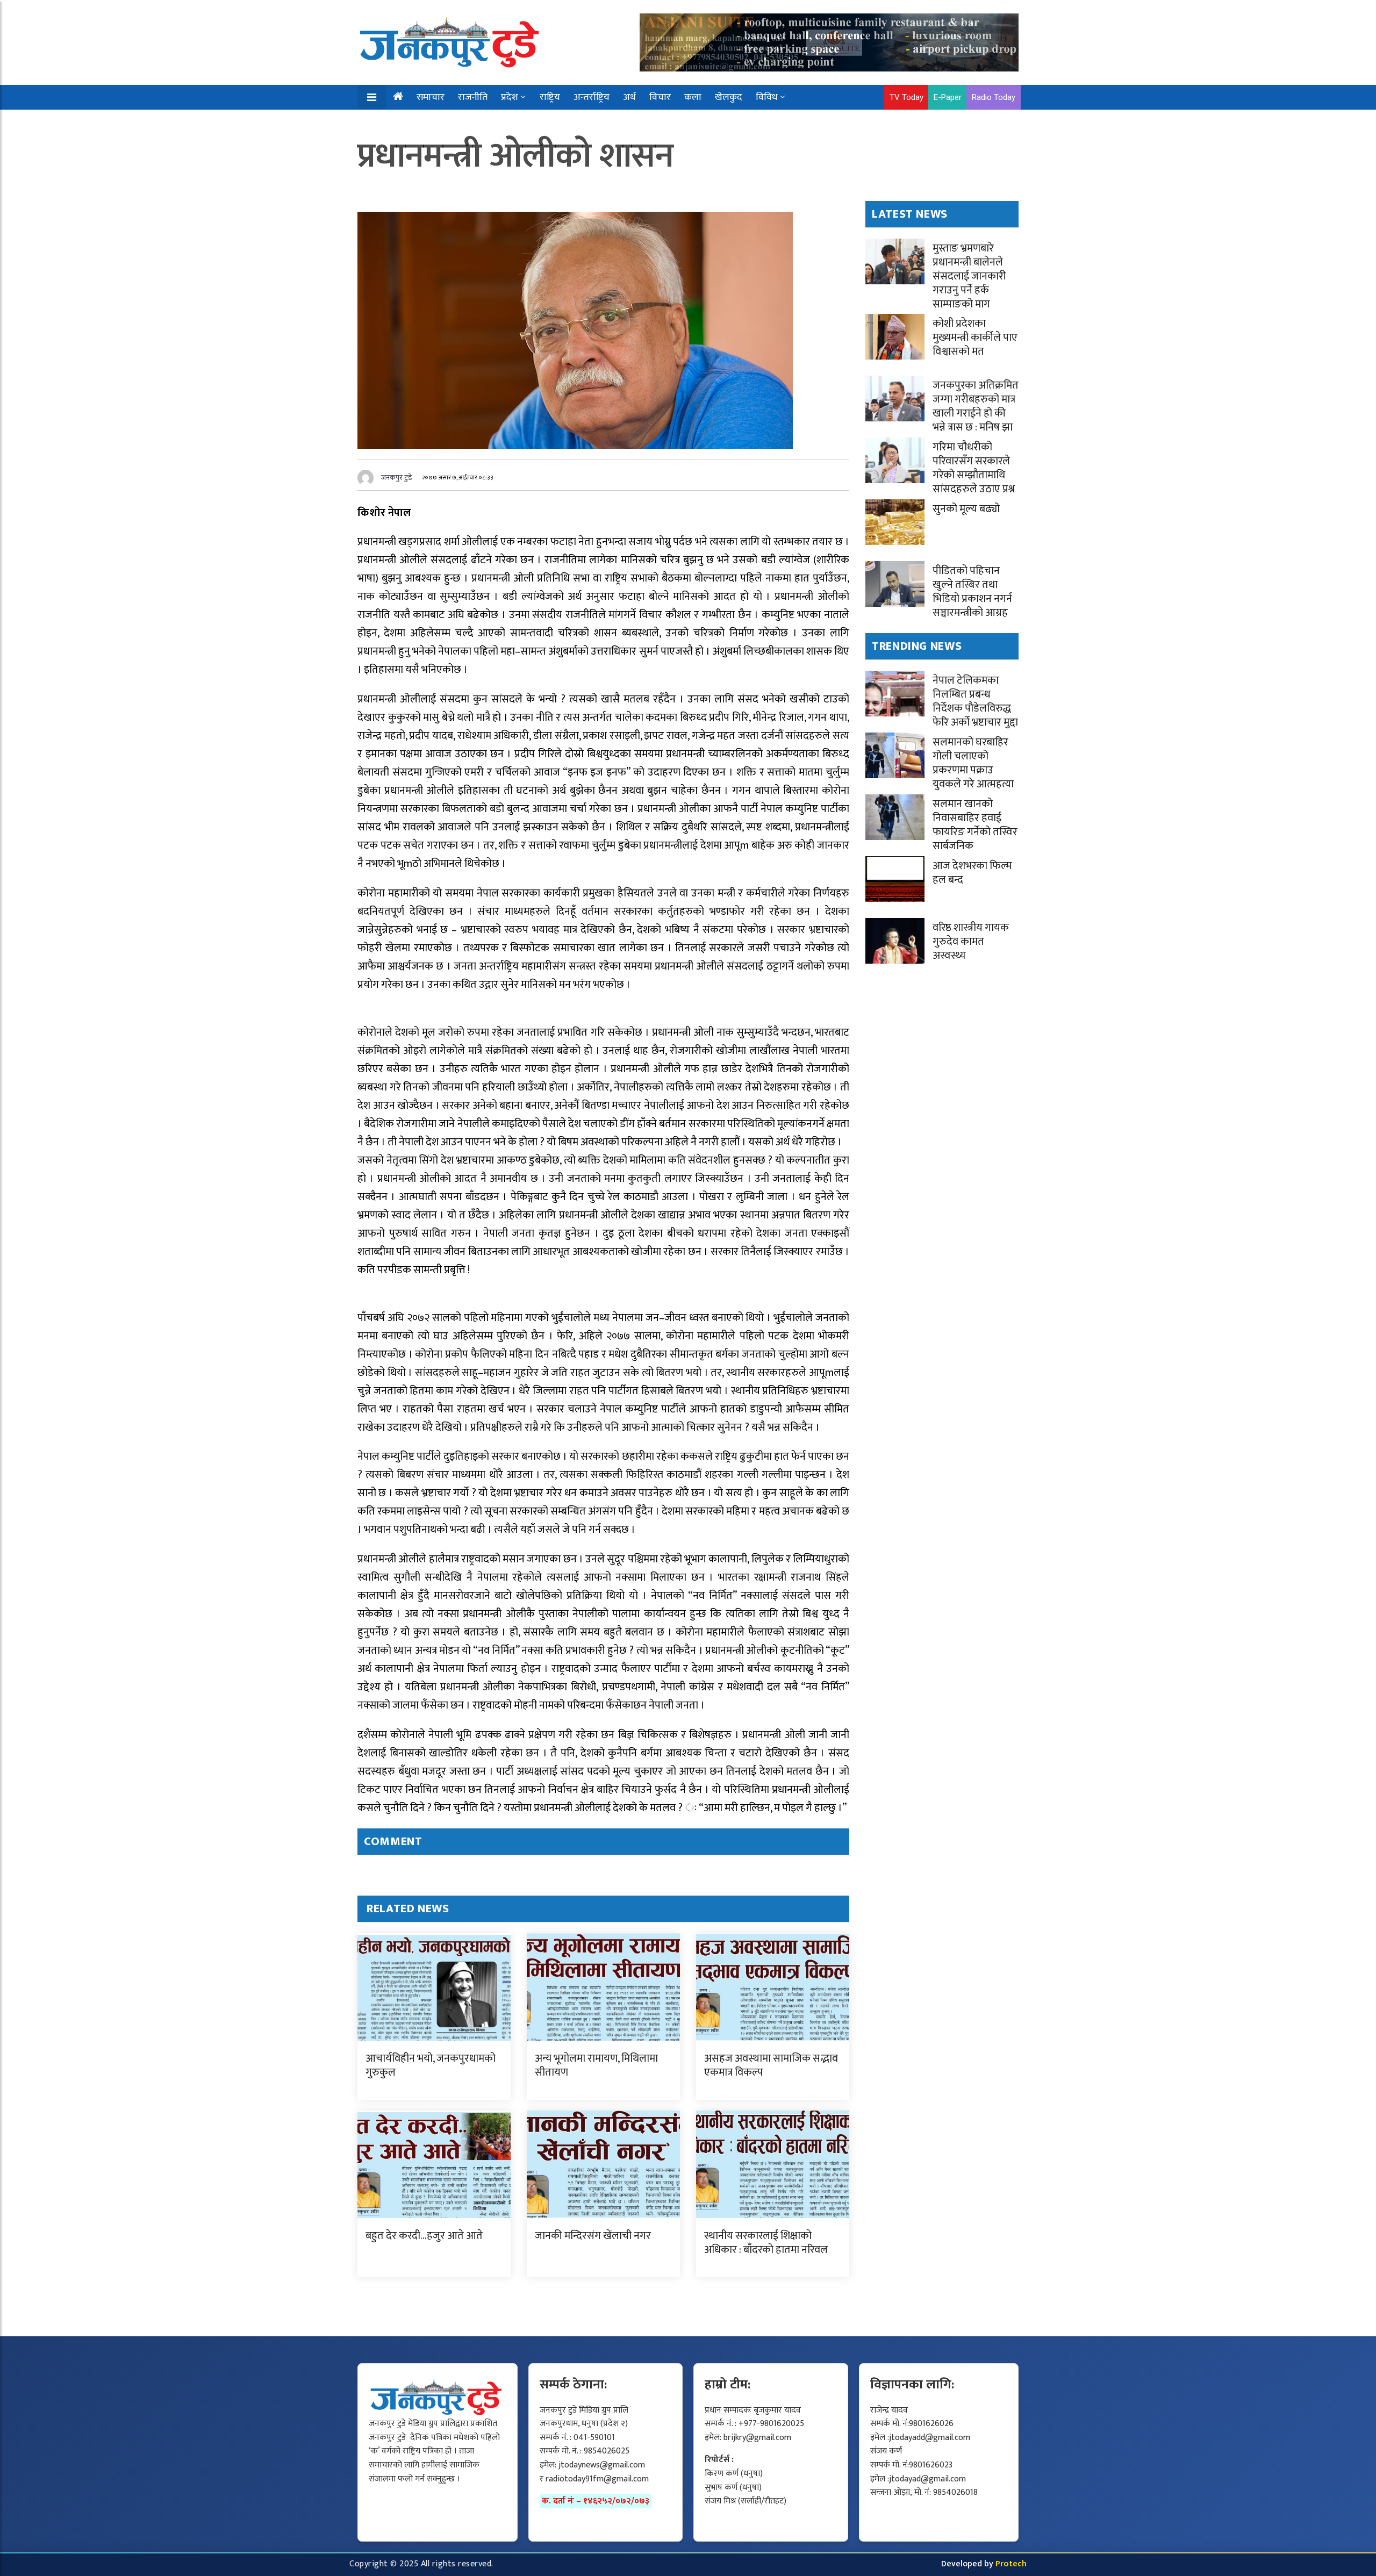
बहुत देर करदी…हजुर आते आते (424, 2236)
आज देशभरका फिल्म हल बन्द (972, 873)
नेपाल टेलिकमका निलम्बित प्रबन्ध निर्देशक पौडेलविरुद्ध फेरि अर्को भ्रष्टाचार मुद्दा (975, 701)
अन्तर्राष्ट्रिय (592, 97)
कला (693, 97)
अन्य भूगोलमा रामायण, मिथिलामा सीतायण (596, 2065)
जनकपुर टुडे (397, 478)
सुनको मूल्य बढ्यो (966, 509)
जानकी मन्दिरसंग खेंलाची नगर (593, 2236)
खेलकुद (729, 97)
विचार (660, 97)
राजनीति (473, 97)
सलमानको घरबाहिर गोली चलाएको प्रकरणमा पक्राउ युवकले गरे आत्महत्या (973, 763)
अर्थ (629, 97)
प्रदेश (510, 97)
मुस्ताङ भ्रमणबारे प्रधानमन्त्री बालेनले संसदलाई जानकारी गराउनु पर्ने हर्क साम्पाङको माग (969, 276)
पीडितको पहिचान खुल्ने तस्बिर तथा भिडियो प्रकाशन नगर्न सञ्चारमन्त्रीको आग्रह (972, 592)
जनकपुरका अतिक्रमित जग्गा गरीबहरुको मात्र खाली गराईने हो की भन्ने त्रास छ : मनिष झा (976, 406)
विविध (767, 97)
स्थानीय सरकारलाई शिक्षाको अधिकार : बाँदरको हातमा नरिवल (766, 2243)
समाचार (431, 97)
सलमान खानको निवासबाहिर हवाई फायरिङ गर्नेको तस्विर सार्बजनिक (975, 825)
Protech (1011, 2564)
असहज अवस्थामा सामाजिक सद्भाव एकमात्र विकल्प (771, 2065)
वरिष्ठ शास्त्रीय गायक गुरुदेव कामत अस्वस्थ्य (971, 942)
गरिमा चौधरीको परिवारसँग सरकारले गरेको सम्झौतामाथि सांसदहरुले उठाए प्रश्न (974, 468)
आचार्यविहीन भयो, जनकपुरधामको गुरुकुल (431, 2065)
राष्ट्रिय (550, 97)
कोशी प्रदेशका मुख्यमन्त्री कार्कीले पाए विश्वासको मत (975, 338)
